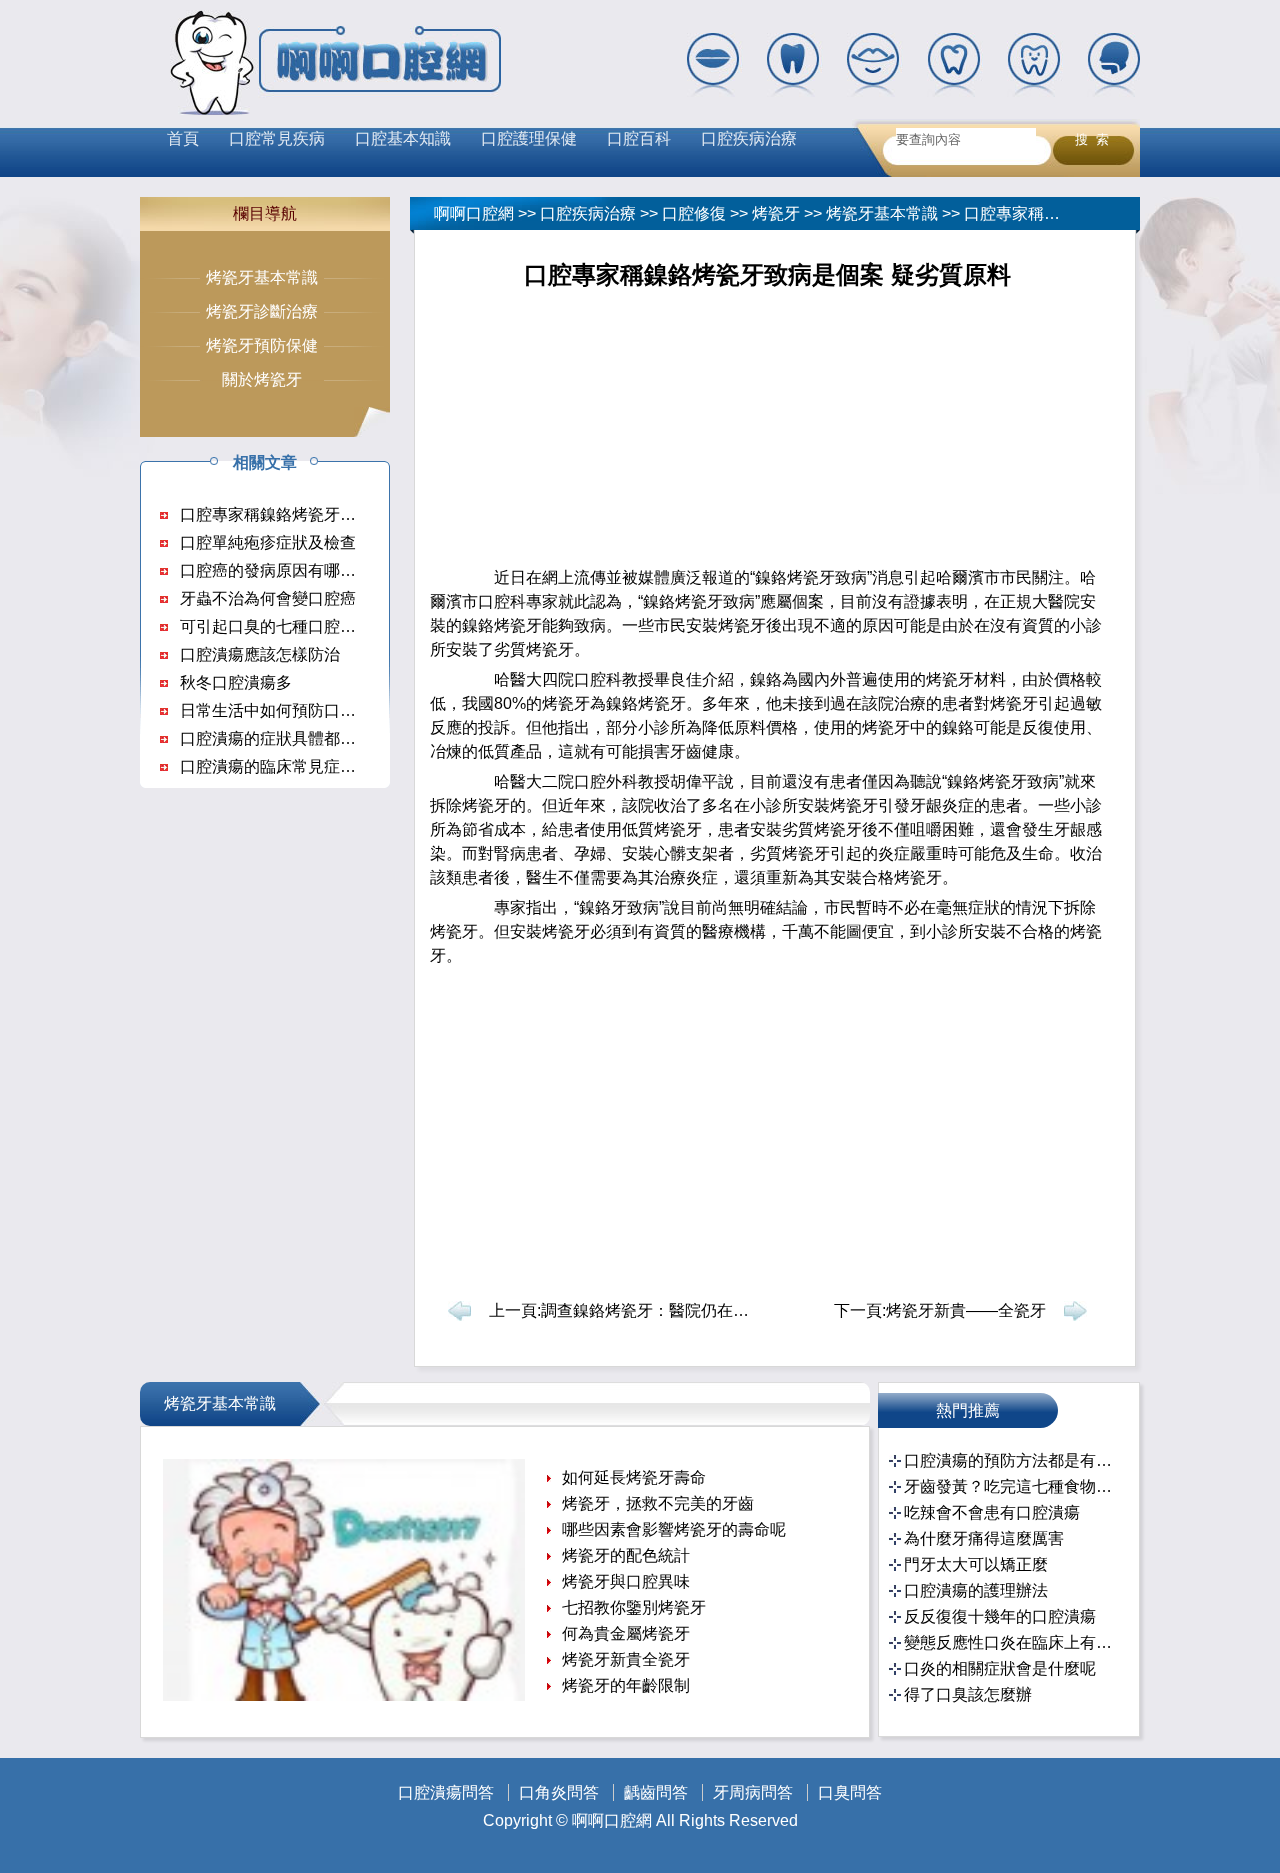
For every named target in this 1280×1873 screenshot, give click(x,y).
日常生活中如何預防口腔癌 (276, 710)
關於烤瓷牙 (262, 379)
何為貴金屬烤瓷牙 (626, 1633)
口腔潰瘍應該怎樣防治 (260, 654)
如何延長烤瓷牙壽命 (634, 1477)
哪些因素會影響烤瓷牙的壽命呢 (674, 1529)
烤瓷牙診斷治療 (262, 311)
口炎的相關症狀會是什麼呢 (1000, 1668)
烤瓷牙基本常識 (882, 213)
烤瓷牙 (776, 213)
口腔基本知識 (403, 138)
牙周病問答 (753, 1792)
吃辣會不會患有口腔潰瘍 (992, 1512)
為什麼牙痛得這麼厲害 (984, 1538)
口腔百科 (639, 138)
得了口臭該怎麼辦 (968, 1694)
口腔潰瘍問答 (446, 1792)
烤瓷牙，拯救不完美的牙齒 (658, 1503)
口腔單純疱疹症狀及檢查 (268, 542)
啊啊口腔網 (474, 213)
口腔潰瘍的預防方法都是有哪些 (1011, 1460)
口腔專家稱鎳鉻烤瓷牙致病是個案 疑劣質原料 (342, 514)
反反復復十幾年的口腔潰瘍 (1000, 1616)
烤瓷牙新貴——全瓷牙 (966, 1310)
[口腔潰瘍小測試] (344, 1695)
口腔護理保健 (529, 138)
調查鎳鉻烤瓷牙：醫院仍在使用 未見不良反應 (703, 1310)
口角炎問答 (559, 1792)
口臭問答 (850, 1792)
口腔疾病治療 (749, 138)
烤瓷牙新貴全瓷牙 (626, 1659)
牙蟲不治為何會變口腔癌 (268, 598)
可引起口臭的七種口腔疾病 (276, 626)
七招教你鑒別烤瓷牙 (634, 1607)
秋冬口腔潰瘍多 (236, 682)
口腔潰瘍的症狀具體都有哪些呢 (292, 738)
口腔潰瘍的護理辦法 (976, 1590)
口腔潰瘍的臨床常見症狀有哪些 (292, 766)
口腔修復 (694, 213)
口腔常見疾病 (277, 138)
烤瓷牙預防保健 (262, 345)
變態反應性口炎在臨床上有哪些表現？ (1011, 1642)
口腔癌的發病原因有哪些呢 (276, 570)
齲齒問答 (656, 1792)
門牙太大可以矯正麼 (976, 1564)
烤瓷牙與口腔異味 (626, 1581)
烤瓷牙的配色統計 (626, 1555)
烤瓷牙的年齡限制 (626, 1685)
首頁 (183, 138)
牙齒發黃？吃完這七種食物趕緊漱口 (1011, 1486)
